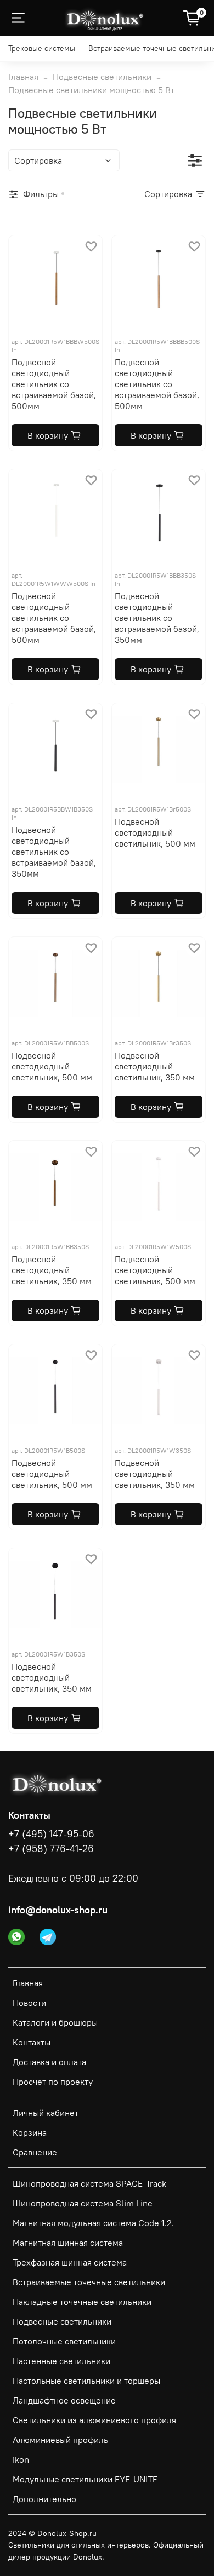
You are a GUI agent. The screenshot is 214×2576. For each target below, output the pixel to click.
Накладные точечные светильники (82, 2302)
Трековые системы (42, 48)
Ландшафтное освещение (64, 2400)
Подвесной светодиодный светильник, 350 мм (155, 1066)
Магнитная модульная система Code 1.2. (93, 2223)
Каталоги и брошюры (55, 2022)
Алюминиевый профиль (60, 2440)
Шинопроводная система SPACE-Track (89, 2183)
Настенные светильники (61, 2361)
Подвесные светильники (102, 77)
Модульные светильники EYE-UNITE (85, 2479)
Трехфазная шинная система (70, 2262)
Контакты (32, 2042)
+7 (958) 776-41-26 (51, 1849)
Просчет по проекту (53, 2081)
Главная (23, 77)
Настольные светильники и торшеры (86, 2381)
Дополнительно (44, 2499)
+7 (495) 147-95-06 (51, 1834)
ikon (21, 2459)
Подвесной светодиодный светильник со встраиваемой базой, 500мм (54, 384)
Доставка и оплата (49, 2062)
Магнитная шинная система (68, 2242)
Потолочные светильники (64, 2341)
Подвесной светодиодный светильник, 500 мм (155, 832)
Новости (29, 2003)
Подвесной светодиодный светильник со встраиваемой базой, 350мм (157, 618)
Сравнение (35, 2152)
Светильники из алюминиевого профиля (94, 2420)
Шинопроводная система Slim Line (83, 2203)
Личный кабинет (46, 2113)
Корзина (30, 2132)
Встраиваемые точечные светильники (89, 2282)
